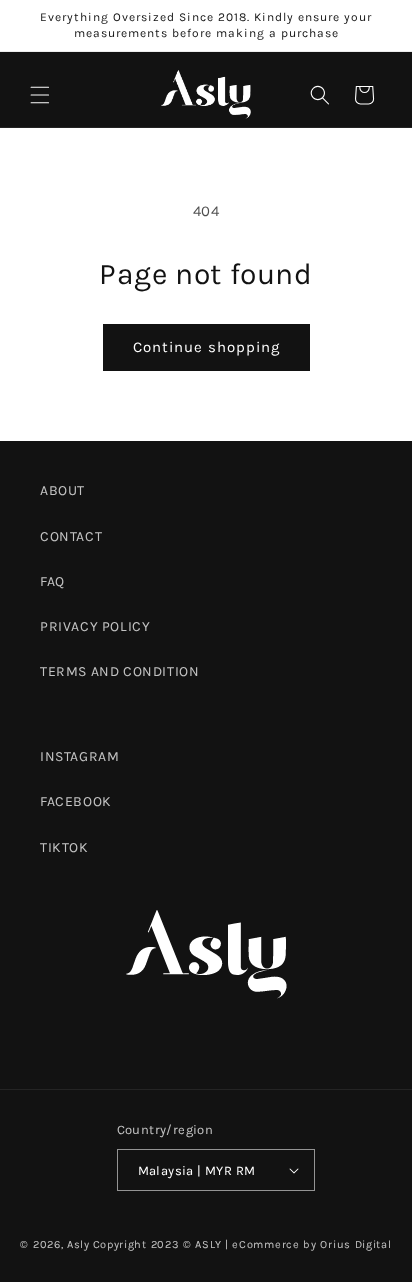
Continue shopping (206, 347)
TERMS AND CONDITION (119, 671)
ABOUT (62, 490)
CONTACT (71, 536)
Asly (78, 1244)
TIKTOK (64, 847)
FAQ (52, 581)
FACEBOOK (76, 801)
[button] (40, 95)
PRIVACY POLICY (95, 626)
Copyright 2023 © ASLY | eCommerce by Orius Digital (242, 1244)
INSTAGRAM (79, 756)
